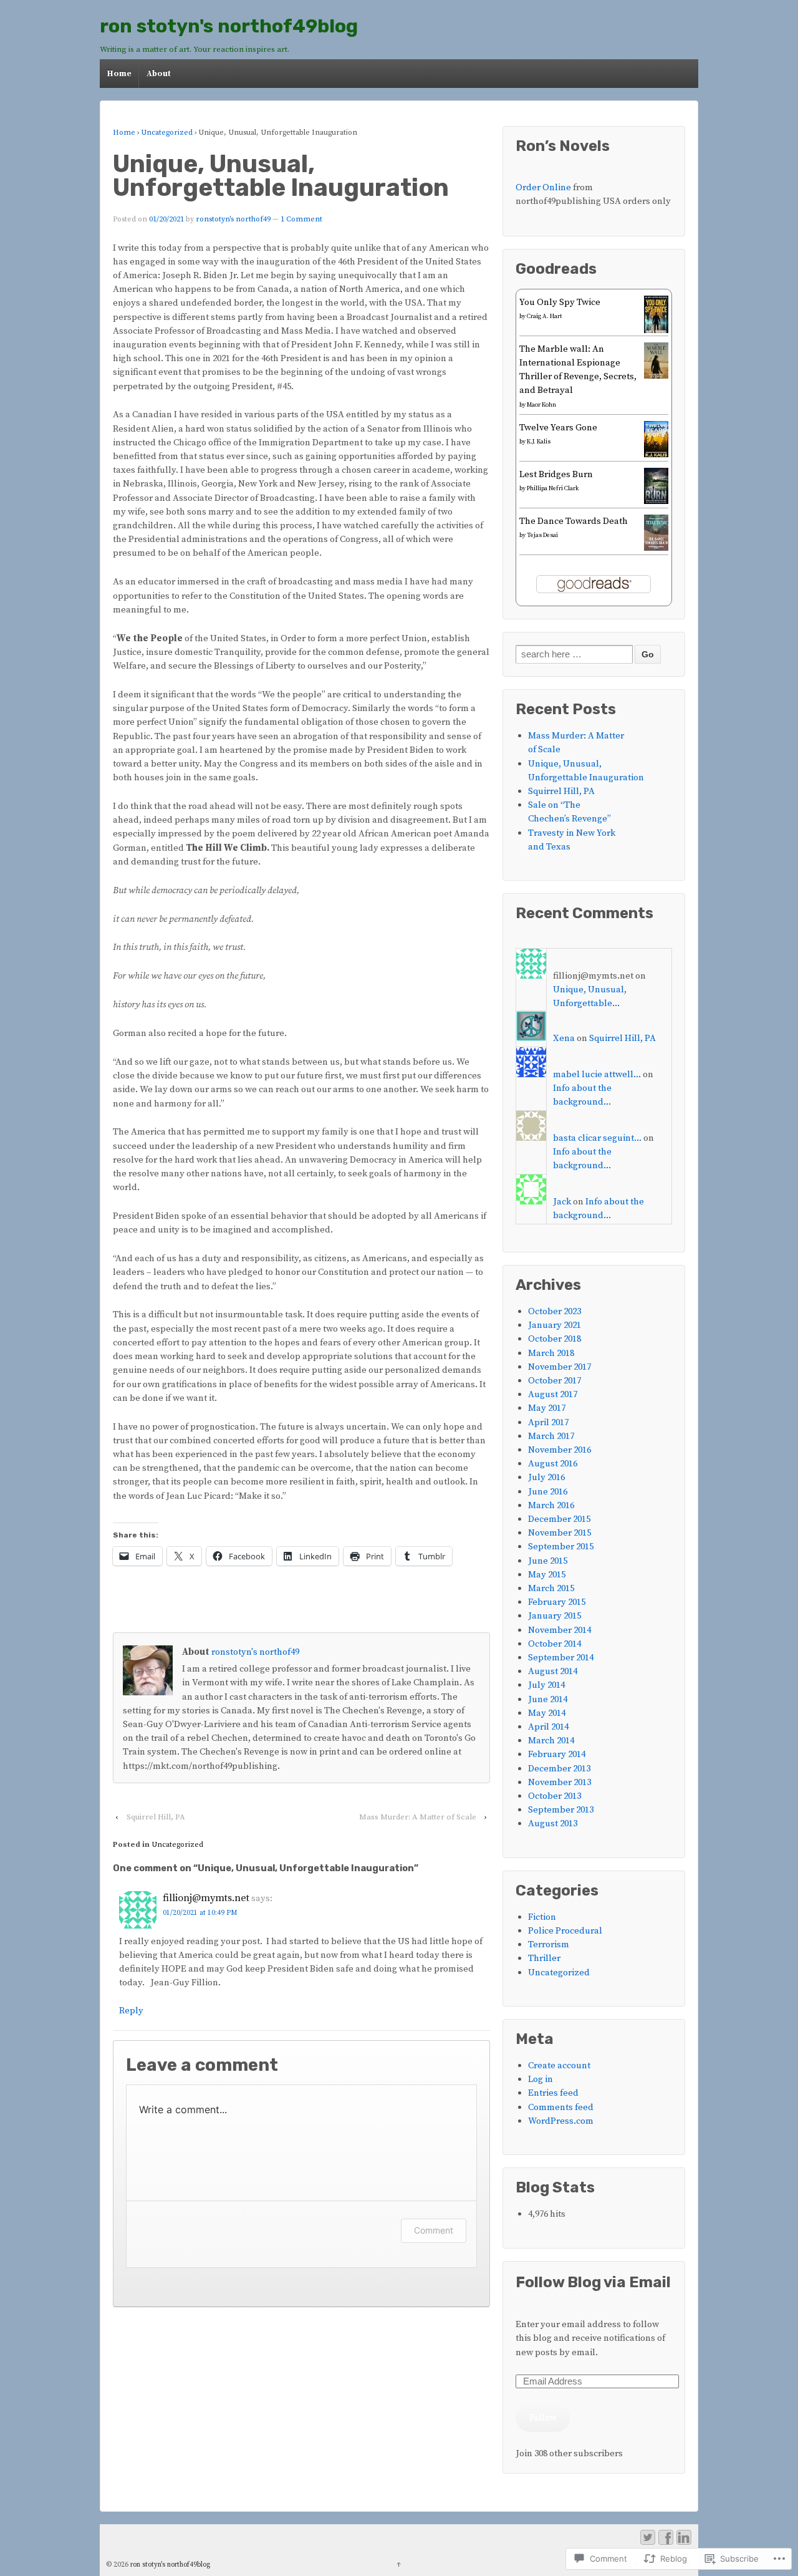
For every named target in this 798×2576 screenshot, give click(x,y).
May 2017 (547, 1408)
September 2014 (561, 1658)
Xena (564, 1038)
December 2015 (559, 1519)
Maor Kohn (541, 405)
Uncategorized (167, 133)
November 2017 (560, 1367)
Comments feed (561, 2107)
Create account (559, 2065)
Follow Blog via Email (593, 2283)
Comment (434, 2230)
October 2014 (555, 1644)
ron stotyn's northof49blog (229, 26)
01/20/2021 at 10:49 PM (200, 1913)
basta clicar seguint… (597, 1138)
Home (119, 74)
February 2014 (557, 1754)
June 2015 (548, 1561)
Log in (541, 2079)
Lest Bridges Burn (556, 474)
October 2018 (555, 1339)
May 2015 (547, 1575)
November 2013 (560, 1782)
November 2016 (560, 1450)
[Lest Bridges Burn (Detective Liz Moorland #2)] (656, 501)
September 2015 (561, 1547)
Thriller (544, 1958)
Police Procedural (565, 1931)
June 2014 (548, 1699)
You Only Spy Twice (560, 302)
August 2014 (553, 1671)
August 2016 (553, 1464)
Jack (562, 1202)
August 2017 (553, 1394)
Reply (131, 2011)
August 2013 (553, 1823)
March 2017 (551, 1436)
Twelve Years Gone (558, 428)
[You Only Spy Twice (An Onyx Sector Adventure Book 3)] (656, 332)
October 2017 (555, 1381)
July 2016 (546, 1477)
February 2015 (557, 1602)
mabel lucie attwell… (597, 1074)
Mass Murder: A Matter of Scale (418, 1817)
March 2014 (551, 1741)
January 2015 (555, 1616)
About (159, 74)
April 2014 (548, 1727)
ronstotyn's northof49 (233, 219)
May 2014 (547, 1713)
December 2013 (559, 1769)
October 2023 (555, 1311)
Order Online (544, 187)
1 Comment (301, 219)
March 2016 (551, 1505)
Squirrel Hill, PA (156, 1817)
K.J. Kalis (539, 442)
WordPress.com (561, 2121)
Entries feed (553, 2093)
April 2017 (548, 1422)
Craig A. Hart (544, 316)
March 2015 (551, 1588)
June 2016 (548, 1492)
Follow (543, 2417)
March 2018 (551, 1353)
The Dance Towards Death (574, 521)
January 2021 (555, 1325)
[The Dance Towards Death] (656, 548)
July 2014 (546, 1685)
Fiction (542, 1917)
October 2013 (555, 1796)
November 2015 (560, 1533)
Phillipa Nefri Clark (553, 488)
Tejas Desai (542, 535)
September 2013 (561, 1810)
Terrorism (549, 1944)
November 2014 (560, 1630)
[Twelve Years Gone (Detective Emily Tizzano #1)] (656, 454)
